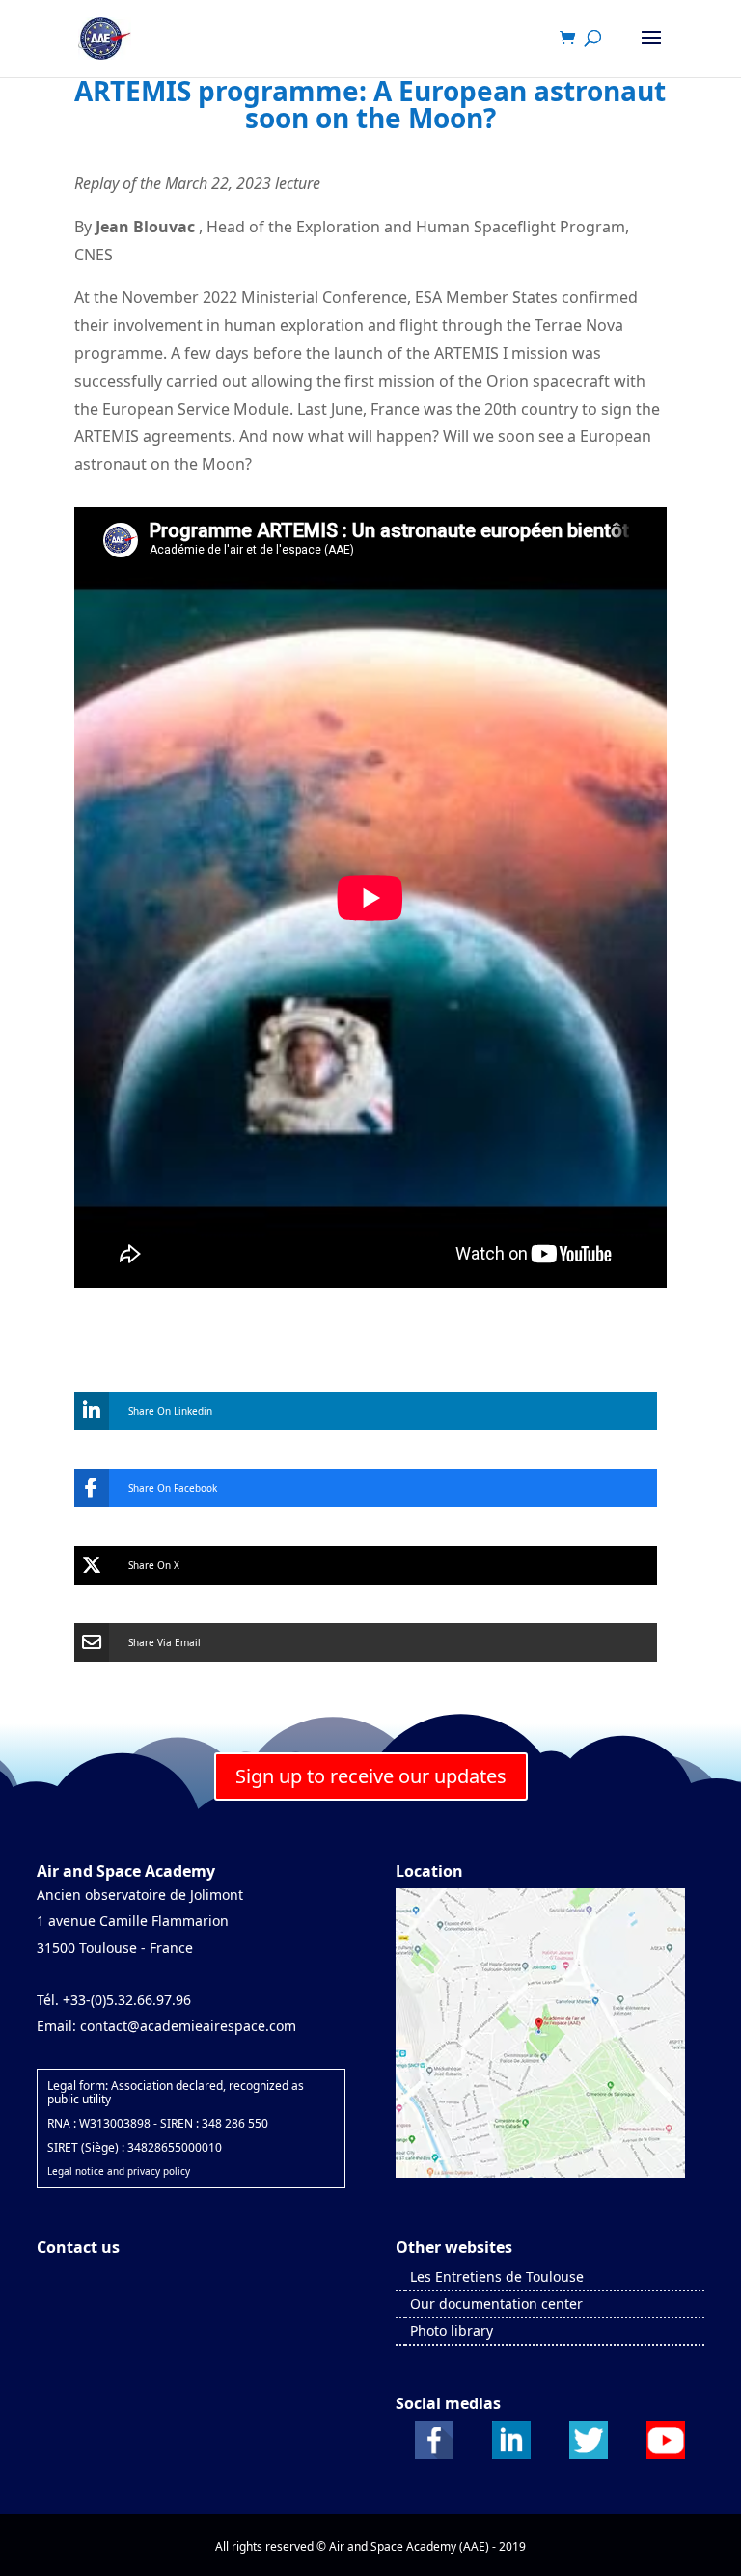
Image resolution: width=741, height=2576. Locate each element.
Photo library (452, 2331)
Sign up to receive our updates (371, 1776)
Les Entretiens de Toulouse (497, 2277)
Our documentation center (496, 2304)
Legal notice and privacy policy (119, 2171)
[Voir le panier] (572, 39)
